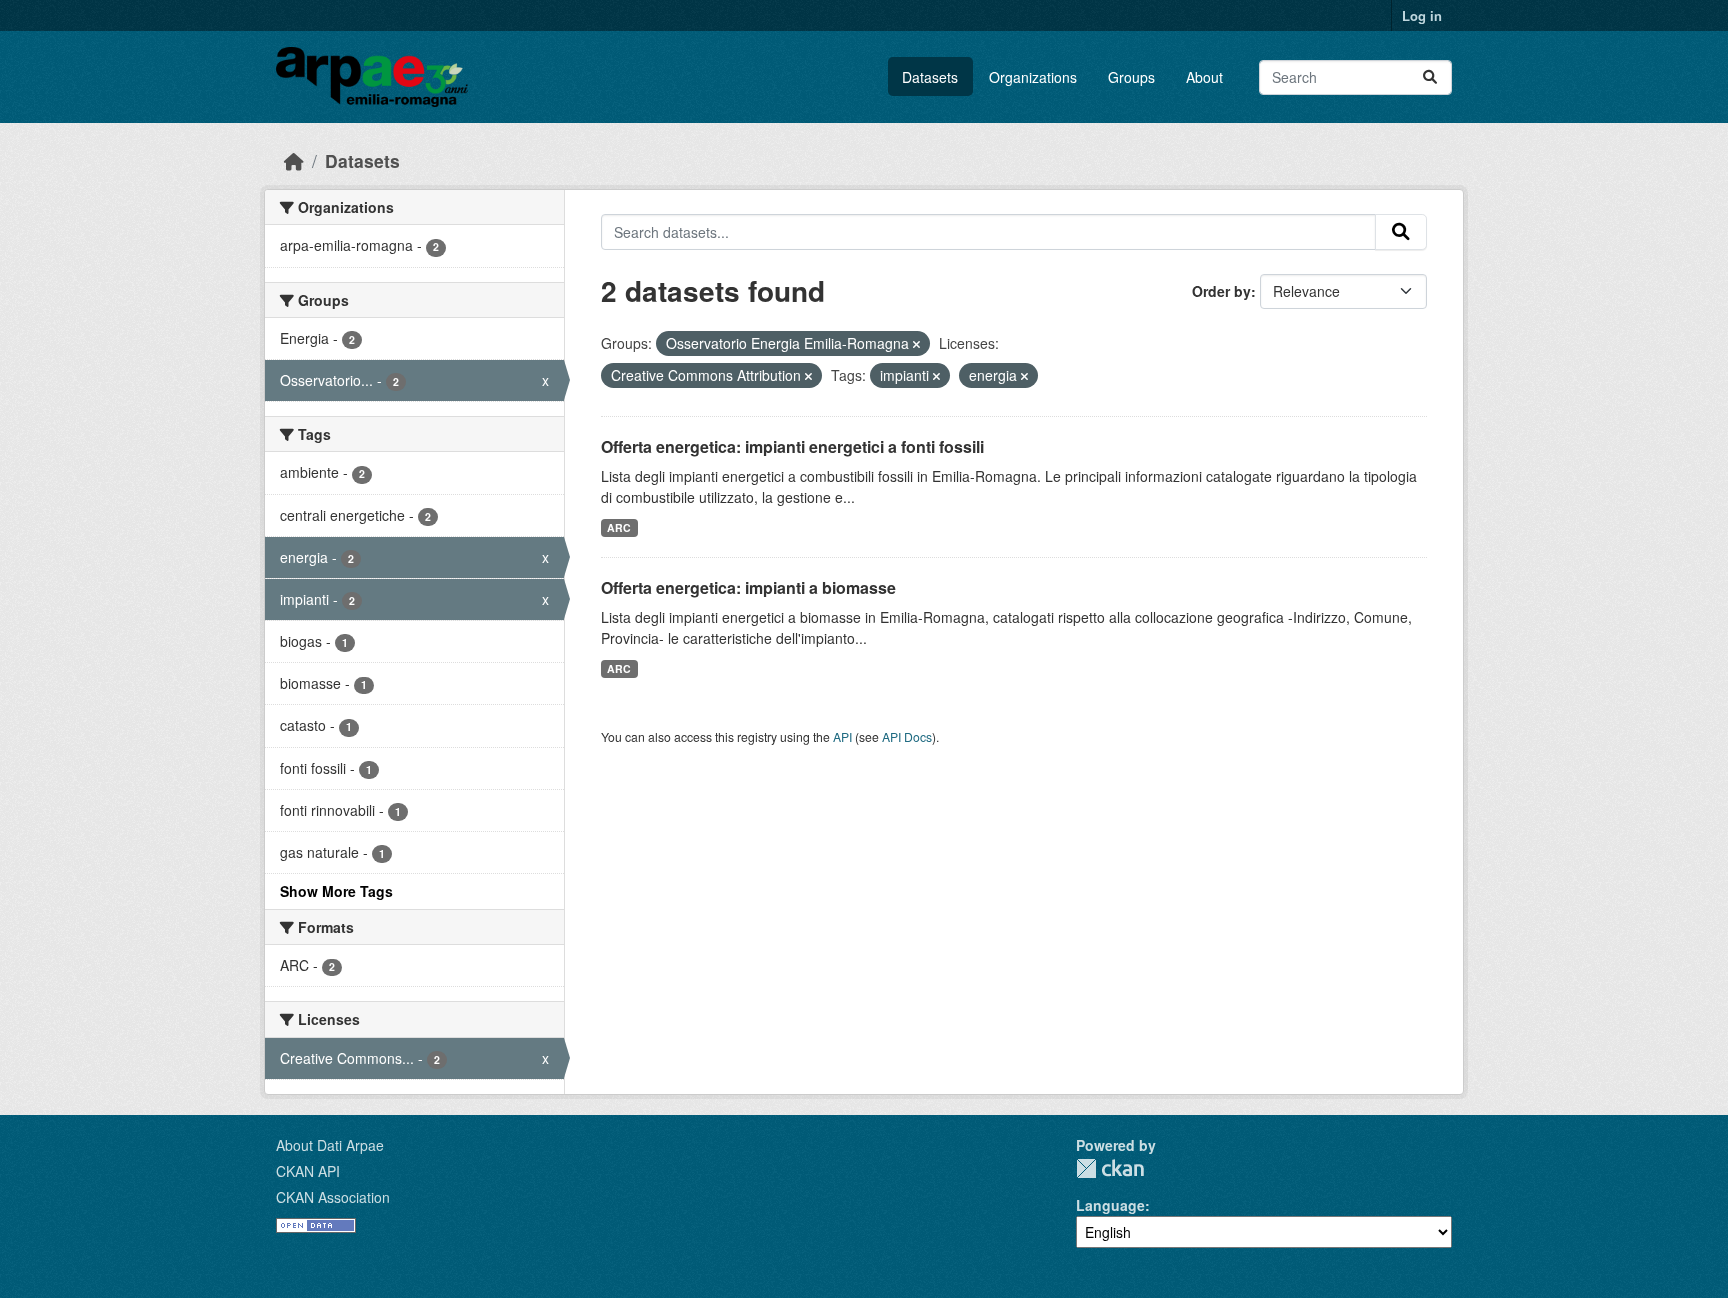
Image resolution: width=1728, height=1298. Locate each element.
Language (1110, 1205)
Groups (1131, 77)
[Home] (294, 160)
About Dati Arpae (330, 1145)
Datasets (930, 77)
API (842, 736)
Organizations (1033, 77)
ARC (619, 527)
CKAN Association (333, 1197)
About (1204, 77)
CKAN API (308, 1171)
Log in (1422, 15)
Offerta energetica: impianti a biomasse (748, 587)
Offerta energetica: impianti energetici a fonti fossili (792, 446)
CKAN (1110, 1168)
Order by (1221, 291)
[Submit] (1430, 77)
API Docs (907, 736)
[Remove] (916, 344)
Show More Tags (336, 891)
